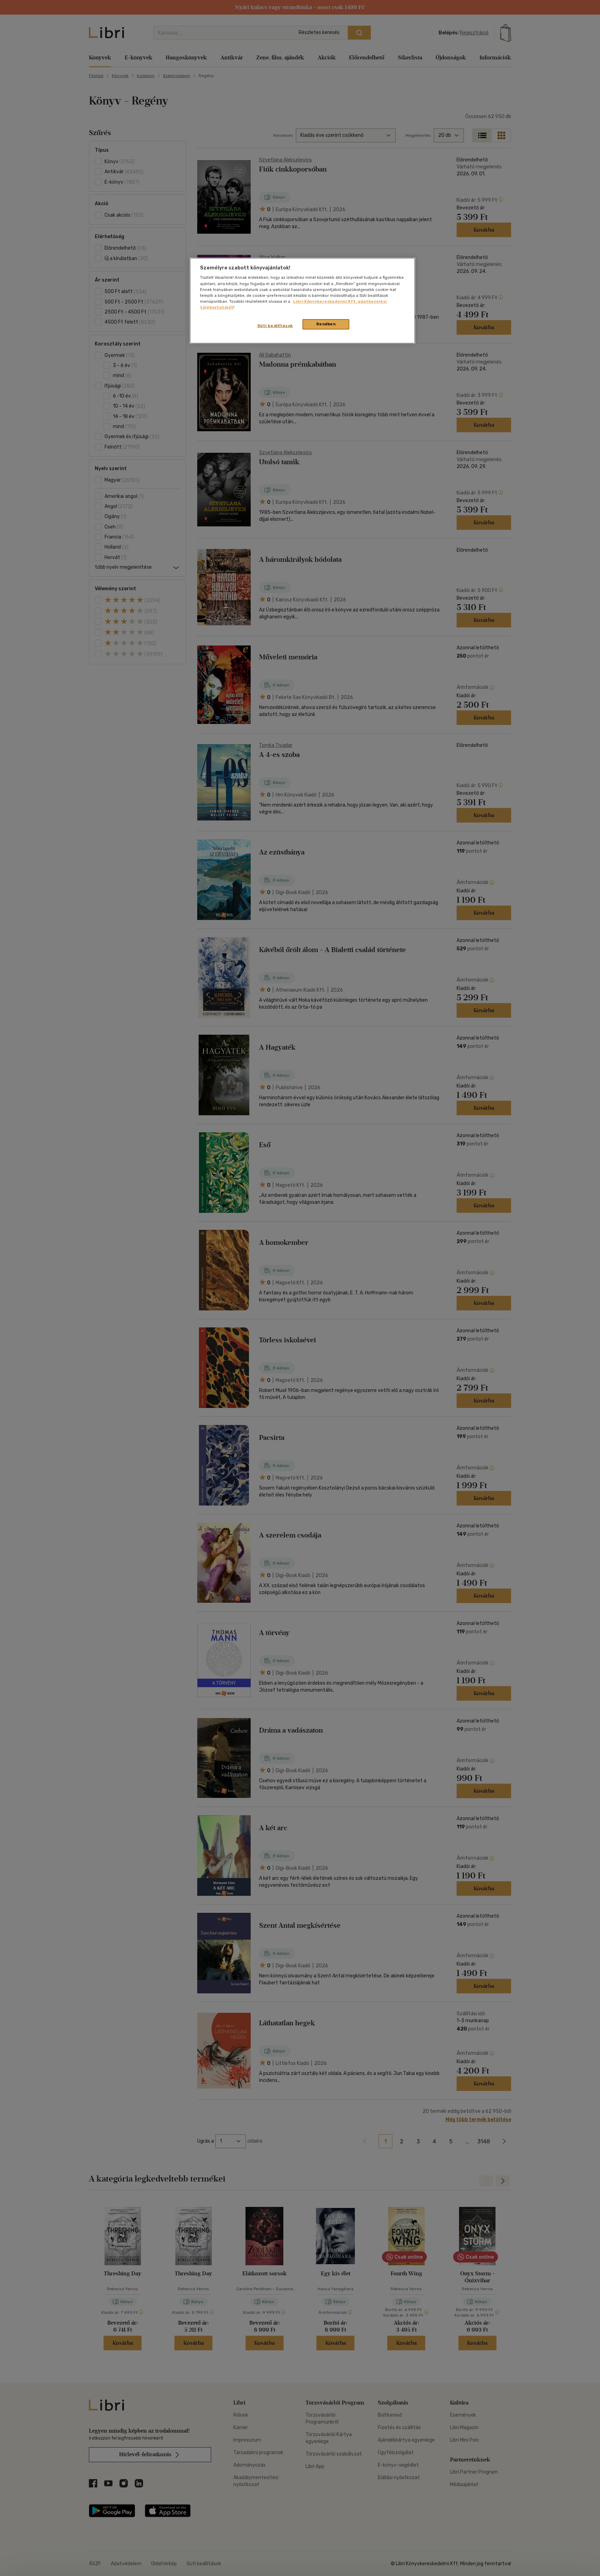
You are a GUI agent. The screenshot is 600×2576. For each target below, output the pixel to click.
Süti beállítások (275, 326)
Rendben (326, 324)
